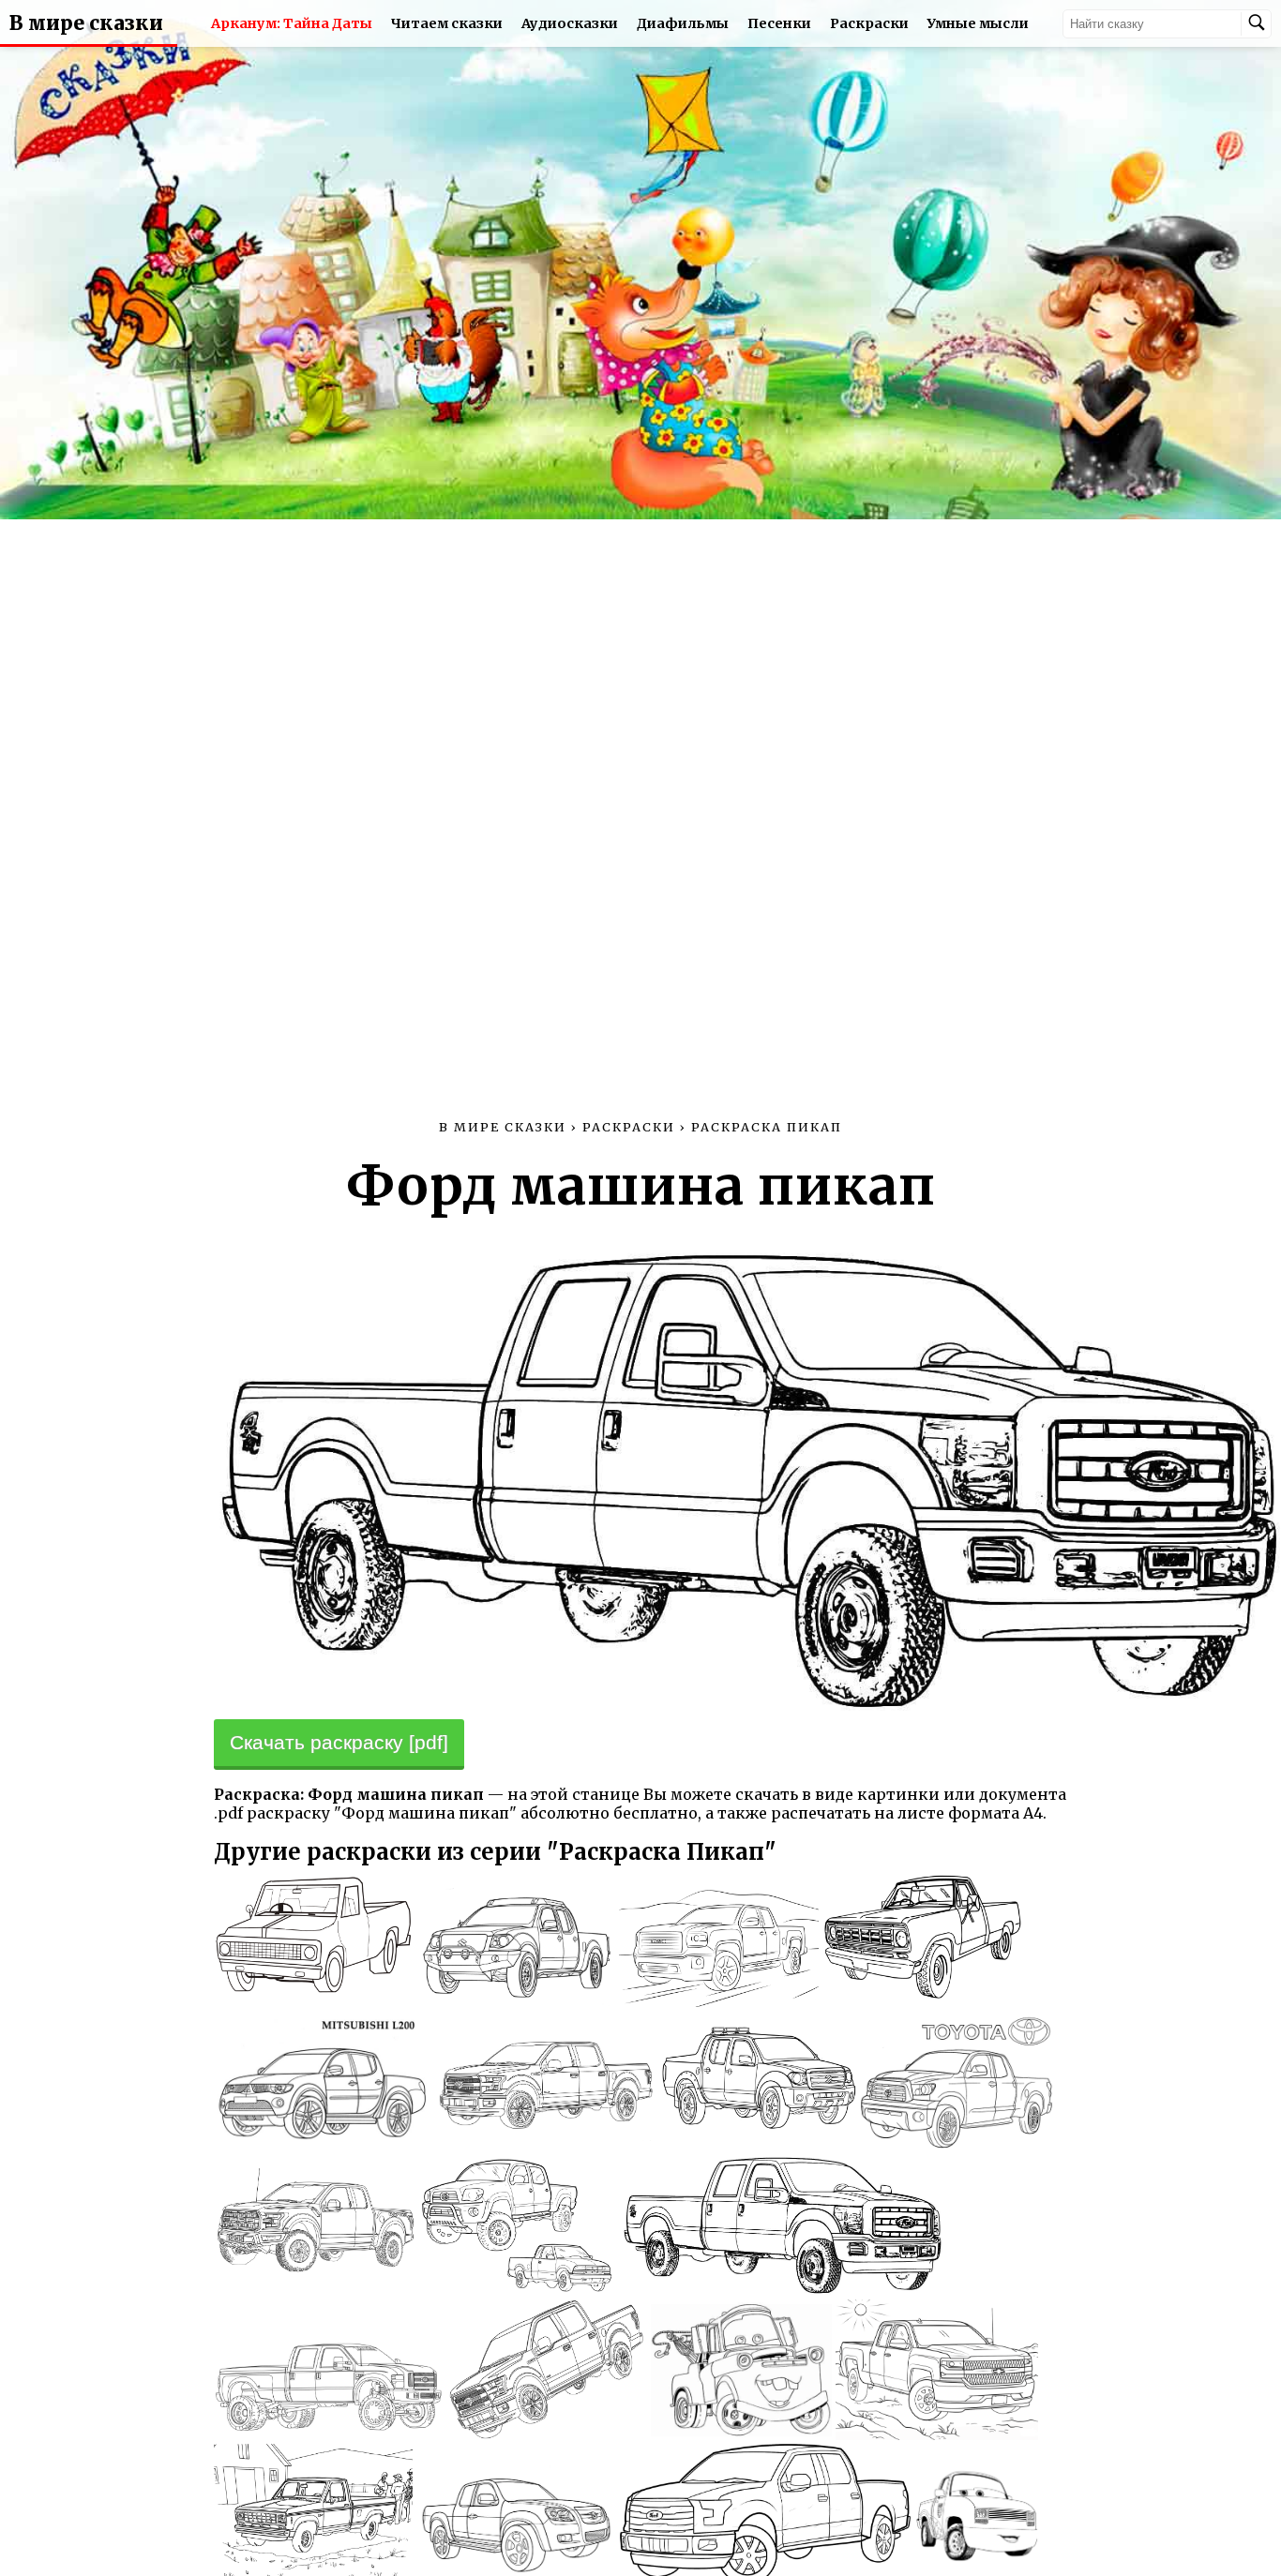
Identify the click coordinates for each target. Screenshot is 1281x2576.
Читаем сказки (447, 23)
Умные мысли (978, 23)
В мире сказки (86, 23)
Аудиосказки (570, 23)
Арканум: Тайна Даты (292, 23)
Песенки (779, 23)
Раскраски (869, 23)
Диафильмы (683, 23)
